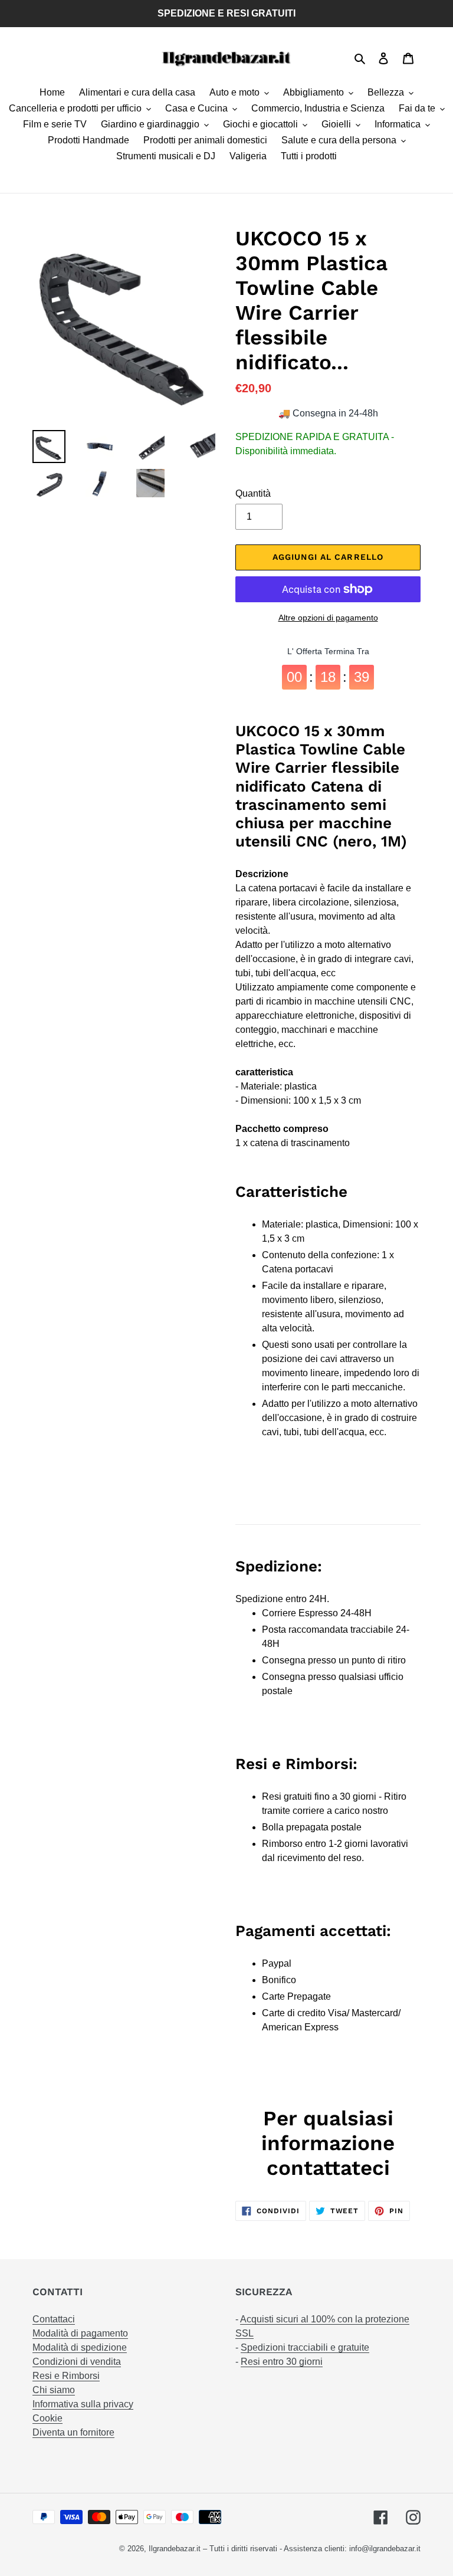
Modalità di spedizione (80, 2347)
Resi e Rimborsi (66, 2376)
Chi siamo (54, 2390)
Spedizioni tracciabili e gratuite (305, 2347)
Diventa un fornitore (73, 2432)
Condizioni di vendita (77, 2362)
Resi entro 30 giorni (282, 2362)
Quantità (253, 493)
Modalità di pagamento (80, 2333)
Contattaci (54, 2319)
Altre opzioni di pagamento (328, 618)
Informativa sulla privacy (83, 2404)
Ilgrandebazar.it (175, 2549)
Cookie (47, 2418)
